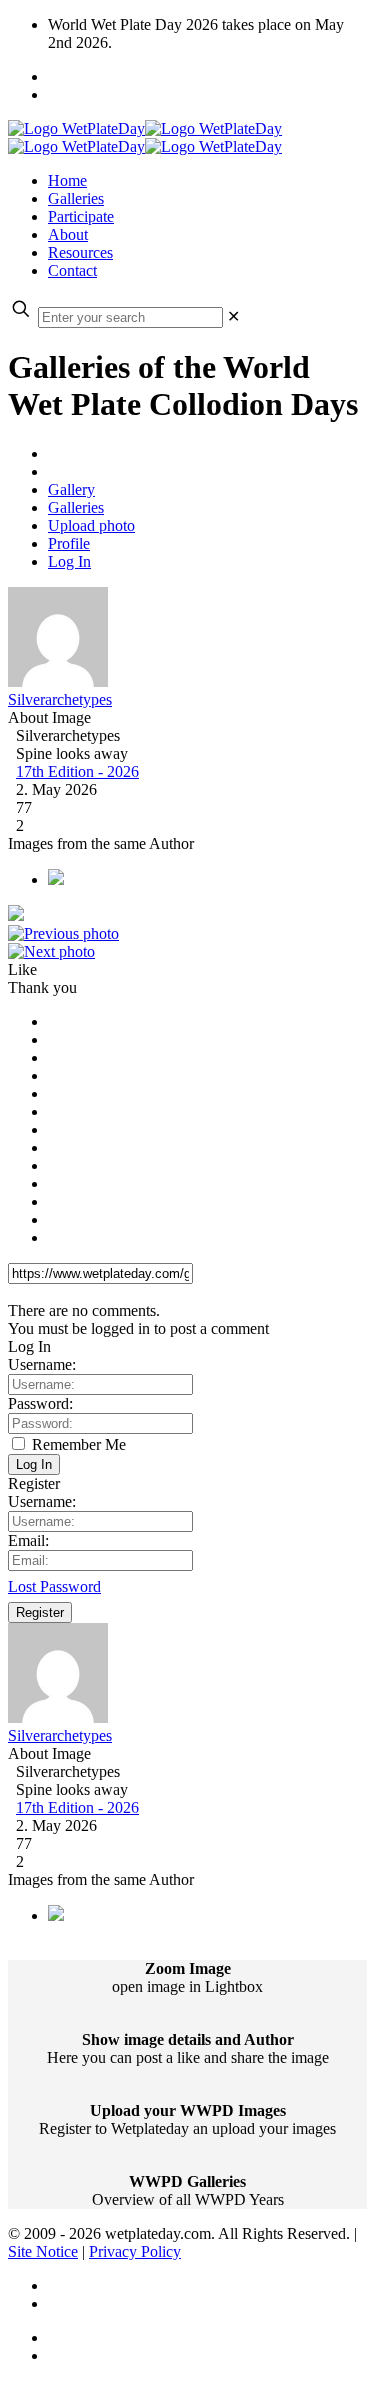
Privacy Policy (135, 2251)
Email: (28, 1540)
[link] (233, 316)
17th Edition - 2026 (77, 771)
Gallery (71, 489)
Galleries (76, 507)
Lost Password (54, 1586)
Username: (42, 1364)
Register (40, 1612)
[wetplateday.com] (145, 137)
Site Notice (43, 2251)
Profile (69, 543)
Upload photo (91, 525)
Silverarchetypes (60, 699)
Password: (40, 1403)
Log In (69, 561)
